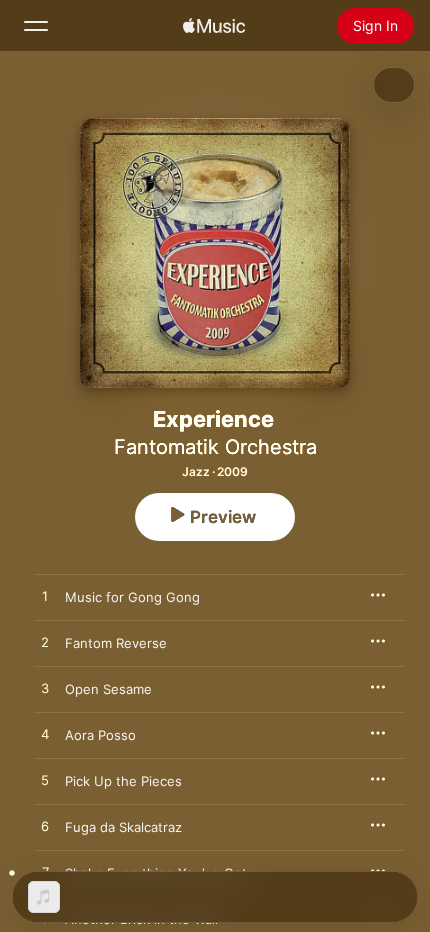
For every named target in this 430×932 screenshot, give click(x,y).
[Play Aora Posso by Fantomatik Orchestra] (45, 735)
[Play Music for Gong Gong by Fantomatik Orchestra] (45, 597)
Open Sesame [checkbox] (108, 689)
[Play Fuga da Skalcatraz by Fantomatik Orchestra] (45, 827)
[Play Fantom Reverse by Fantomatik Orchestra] (45, 643)
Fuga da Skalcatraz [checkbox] (123, 827)
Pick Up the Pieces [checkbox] (123, 781)
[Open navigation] (36, 26)
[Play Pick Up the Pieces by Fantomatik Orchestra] (45, 781)
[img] (214, 26)
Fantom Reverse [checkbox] (116, 643)
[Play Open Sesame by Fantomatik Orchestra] (45, 689)
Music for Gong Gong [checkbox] (132, 597)
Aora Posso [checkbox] (100, 735)
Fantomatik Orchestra (215, 447)
